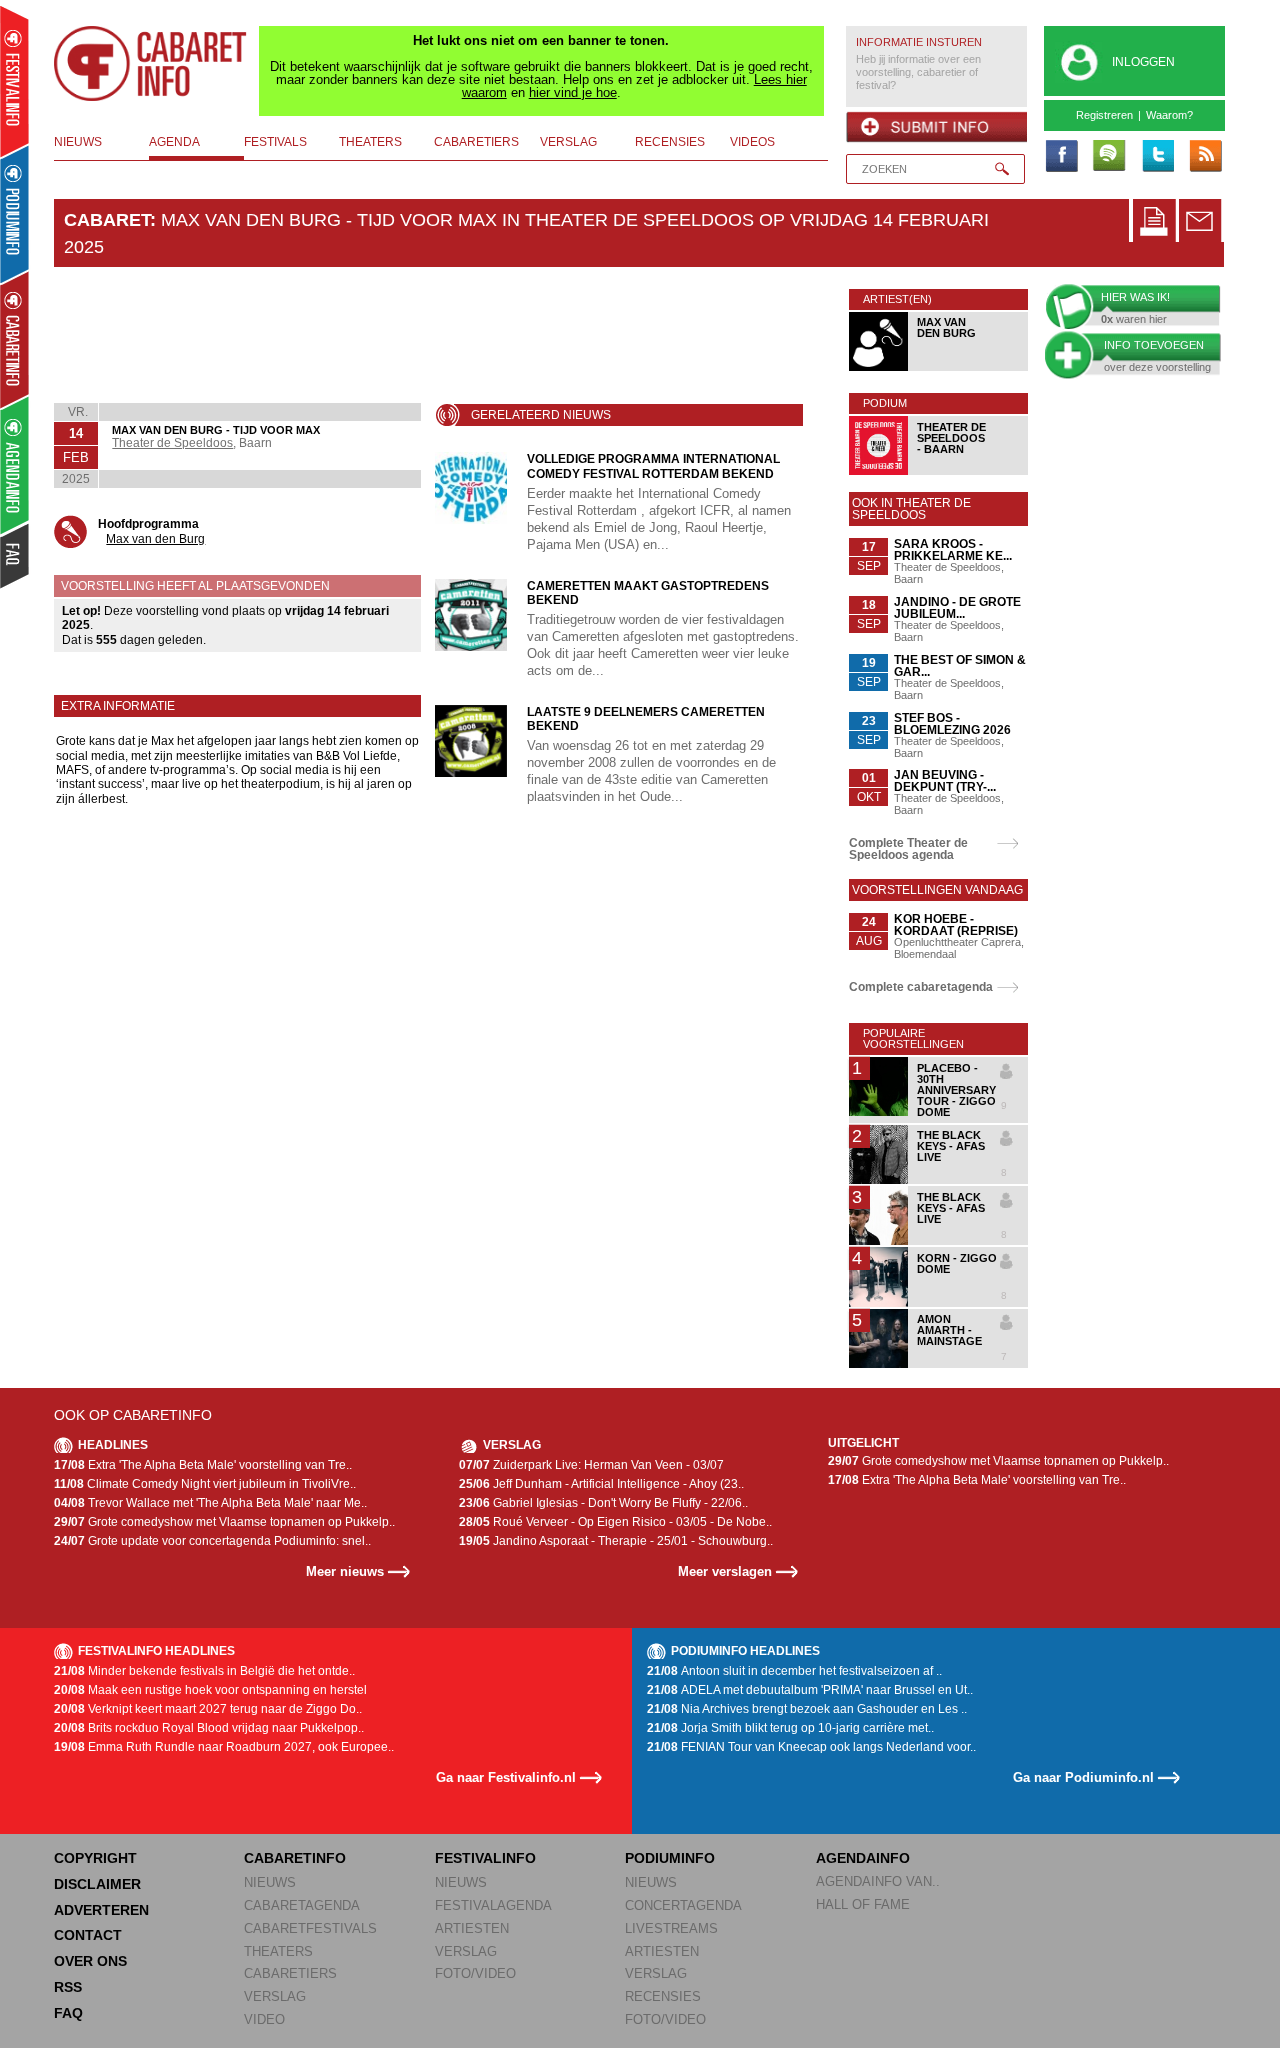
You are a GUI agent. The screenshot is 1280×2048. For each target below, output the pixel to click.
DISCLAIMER (97, 1884)
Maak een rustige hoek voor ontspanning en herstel (210, 1690)
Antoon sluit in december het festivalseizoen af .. (794, 1671)
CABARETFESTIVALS (310, 1928)
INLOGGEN (1143, 62)
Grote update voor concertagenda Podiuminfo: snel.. (212, 1541)
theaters (370, 142)
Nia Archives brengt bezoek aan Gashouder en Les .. (807, 1709)
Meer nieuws (345, 1571)
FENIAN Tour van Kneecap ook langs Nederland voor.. (811, 1747)
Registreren (1104, 115)
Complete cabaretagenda (921, 987)
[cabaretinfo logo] (151, 64)
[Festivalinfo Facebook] (1061, 157)
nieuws (78, 142)
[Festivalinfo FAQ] (15, 556)
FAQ (68, 2013)
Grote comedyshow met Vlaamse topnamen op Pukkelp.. (224, 1522)
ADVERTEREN (101, 1910)
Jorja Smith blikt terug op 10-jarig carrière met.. (790, 1728)
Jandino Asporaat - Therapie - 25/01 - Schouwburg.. (616, 1541)
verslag (568, 142)
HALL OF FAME (863, 1904)
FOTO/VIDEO (475, 1973)
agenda (174, 142)
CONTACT (88, 1935)
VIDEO (264, 2019)
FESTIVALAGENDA (493, 1905)
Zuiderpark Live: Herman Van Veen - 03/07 (591, 1465)
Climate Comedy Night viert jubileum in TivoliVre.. (205, 1484)
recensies (670, 142)
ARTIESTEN (472, 1928)
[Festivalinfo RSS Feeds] (1205, 157)
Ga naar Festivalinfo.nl (506, 1777)
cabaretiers (476, 142)
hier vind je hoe (573, 92)
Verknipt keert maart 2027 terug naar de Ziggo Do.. (208, 1709)
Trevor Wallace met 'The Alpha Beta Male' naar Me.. (210, 1503)
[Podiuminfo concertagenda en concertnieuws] (15, 213)
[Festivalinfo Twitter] (1157, 157)
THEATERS (278, 1951)
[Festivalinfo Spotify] (1109, 157)
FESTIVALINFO (485, 1858)
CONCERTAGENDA (683, 1905)
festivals (275, 142)
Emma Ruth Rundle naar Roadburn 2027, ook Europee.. (224, 1747)
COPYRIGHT (95, 1858)
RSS (68, 1987)
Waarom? (1169, 115)
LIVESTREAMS (671, 1928)
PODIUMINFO (670, 1858)
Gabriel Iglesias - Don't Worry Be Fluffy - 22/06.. (603, 1503)
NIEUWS (270, 1882)
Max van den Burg (155, 539)
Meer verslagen (725, 1571)
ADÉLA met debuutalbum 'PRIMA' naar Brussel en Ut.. (810, 1690)
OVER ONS (90, 1961)
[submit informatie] (936, 127)
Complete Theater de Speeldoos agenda (908, 849)
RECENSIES (663, 1996)
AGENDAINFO (863, 1858)
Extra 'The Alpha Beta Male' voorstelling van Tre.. (203, 1465)
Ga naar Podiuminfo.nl (1083, 1777)
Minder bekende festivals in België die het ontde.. (204, 1671)
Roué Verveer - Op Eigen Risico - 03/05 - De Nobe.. (615, 1522)
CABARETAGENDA (302, 1905)
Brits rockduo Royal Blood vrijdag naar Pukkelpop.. (209, 1728)
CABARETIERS (290, 1973)
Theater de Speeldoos (172, 443)
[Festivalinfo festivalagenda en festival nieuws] (14, 81)
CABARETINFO (295, 1858)
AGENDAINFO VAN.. (878, 1881)
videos (752, 142)
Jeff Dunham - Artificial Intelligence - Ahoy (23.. (601, 1484)
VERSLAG (275, 1996)
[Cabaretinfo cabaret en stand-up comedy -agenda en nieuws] (14, 339)
